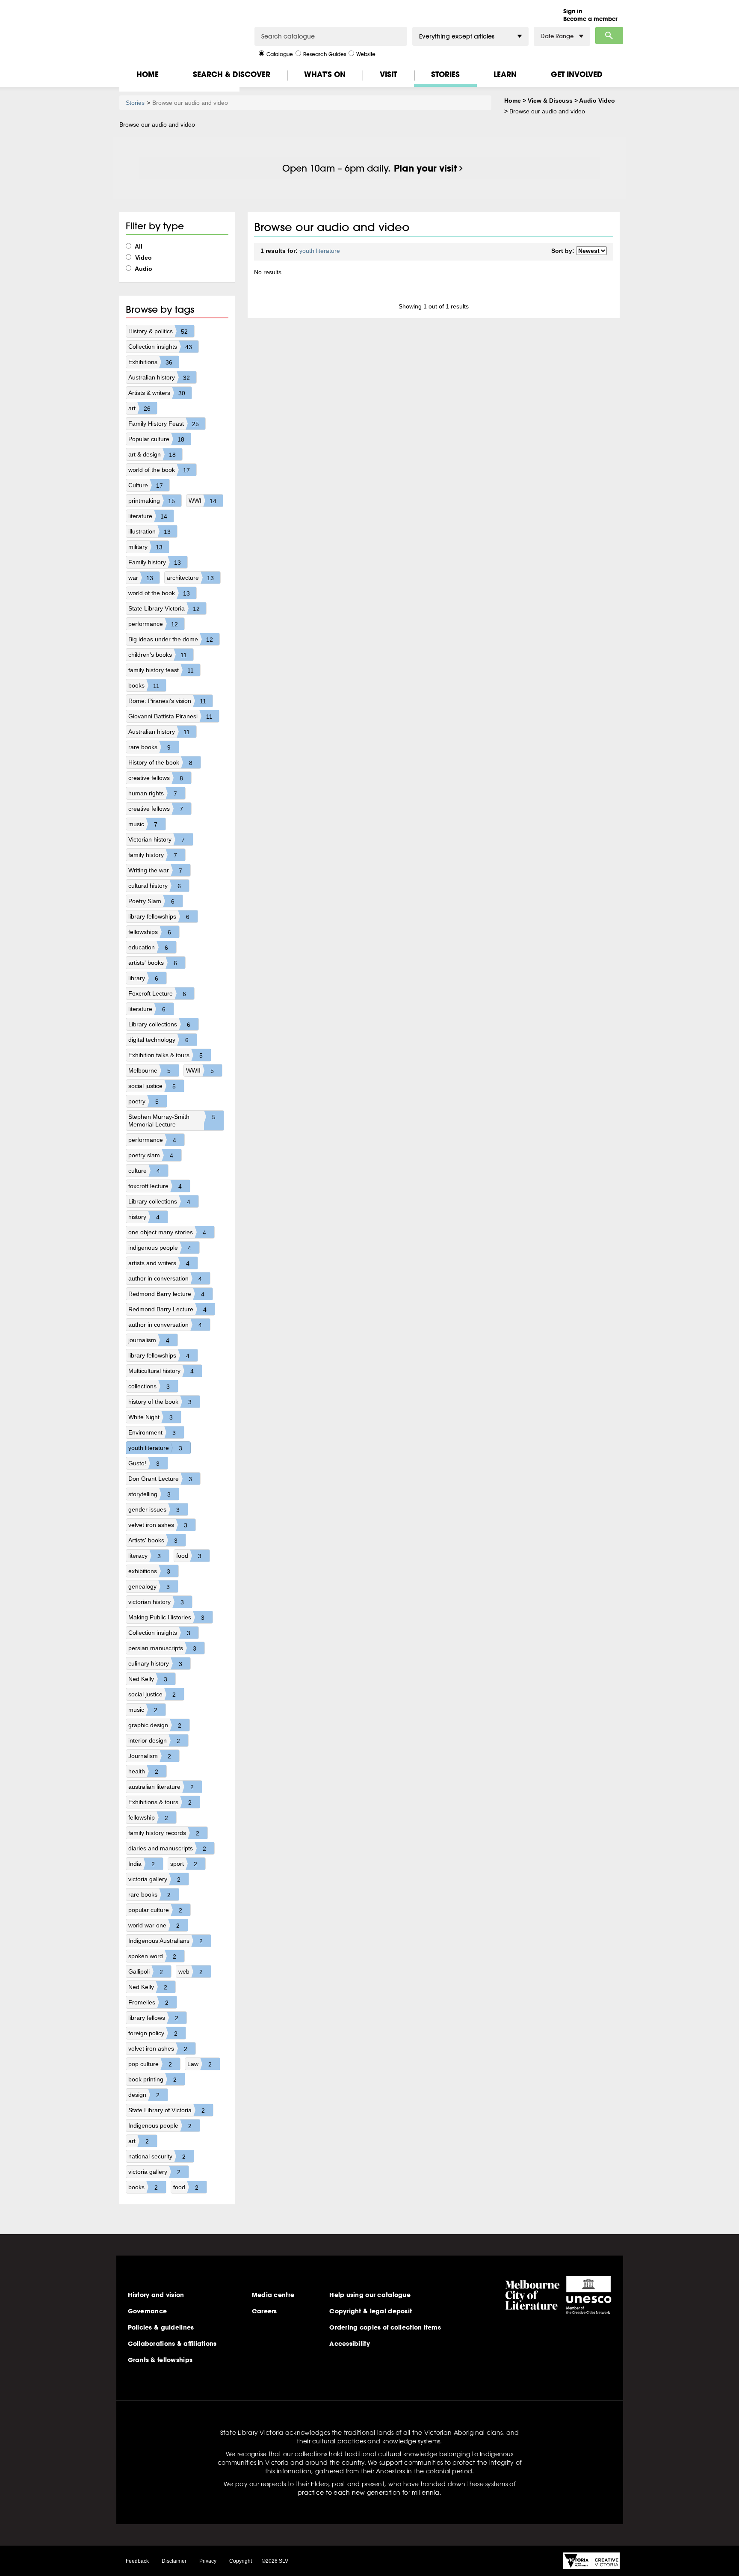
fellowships (150, 932)
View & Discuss (550, 101)
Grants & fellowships (160, 2360)
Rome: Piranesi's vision (167, 701)
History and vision (156, 2295)
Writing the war (155, 870)
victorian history (156, 1602)
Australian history (159, 378)
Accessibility (350, 2344)
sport (184, 1864)
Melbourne (149, 1071)
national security (157, 2157)
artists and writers (159, 1263)
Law (200, 2064)
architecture (190, 578)
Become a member (590, 19)
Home (148, 74)
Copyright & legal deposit (371, 2311)
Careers (265, 2311)
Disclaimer (174, 2561)
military (145, 547)
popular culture (155, 1910)
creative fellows (156, 778)
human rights (153, 793)
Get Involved (577, 74)
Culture (146, 485)
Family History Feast (164, 424)
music (143, 824)
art (139, 408)
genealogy (149, 1587)
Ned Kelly (148, 1679)
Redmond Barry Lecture (167, 1309)
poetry (143, 1101)
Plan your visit (425, 168)
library (143, 978)
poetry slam (151, 1155)
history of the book (160, 1402)
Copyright (241, 2561)
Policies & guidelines (161, 2327)
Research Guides (325, 54)
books (144, 686)
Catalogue (280, 54)
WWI (202, 501)
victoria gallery (154, 1879)
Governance (148, 2311)
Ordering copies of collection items (385, 2327)
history (144, 1217)
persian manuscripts (162, 1648)
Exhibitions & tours (160, 1802)
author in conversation (165, 1279)
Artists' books (153, 1540)
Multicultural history (161, 1371)
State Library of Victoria (167, 2110)
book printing (152, 2079)
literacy (145, 1556)
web (191, 1972)
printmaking (152, 501)
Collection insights (160, 347)
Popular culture (156, 439)
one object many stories (167, 1232)
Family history (155, 562)
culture (144, 1171)
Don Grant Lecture (160, 1479)
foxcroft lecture (155, 1186)
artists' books (153, 963)
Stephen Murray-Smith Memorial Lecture (172, 1121)
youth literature (155, 1448)
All (138, 246)
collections (149, 1386)
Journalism (150, 1756)
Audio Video (597, 101)
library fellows (153, 2018)
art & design (152, 455)
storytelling (149, 1494)
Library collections (159, 1024)
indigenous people (160, 1248)
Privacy (208, 2561)
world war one (154, 1925)
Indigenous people (160, 2126)
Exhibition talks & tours (166, 1055)
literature (148, 516)
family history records (164, 1833)
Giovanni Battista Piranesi (170, 716)
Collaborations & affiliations (172, 2344)
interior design (154, 1741)
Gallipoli (146, 1972)
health (143, 1771)
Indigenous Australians (166, 1941)
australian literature (161, 1787)
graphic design (155, 1725)
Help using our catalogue (370, 2295)
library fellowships (159, 917)
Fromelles (148, 2002)
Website (366, 54)
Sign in (573, 11)
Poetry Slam (151, 901)
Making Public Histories (166, 1617)
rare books (149, 747)
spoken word (152, 1956)
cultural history (155, 886)
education (148, 947)
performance (153, 624)
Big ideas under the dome (171, 639)
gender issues (154, 1510)
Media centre (273, 2295)
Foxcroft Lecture (157, 994)
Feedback (137, 2561)
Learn (505, 74)
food (189, 1556)
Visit (388, 74)
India (142, 1864)
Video (143, 258)
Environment (152, 1433)
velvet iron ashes (158, 1525)
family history (153, 855)
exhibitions (149, 1571)
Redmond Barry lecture (166, 1294)
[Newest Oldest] (591, 251)
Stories (445, 74)
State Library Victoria (164, 609)
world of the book (159, 470)
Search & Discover (232, 74)
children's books (158, 655)
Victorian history (157, 840)
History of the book (160, 763)
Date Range (557, 36)
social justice (152, 1086)
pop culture (150, 2064)
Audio (143, 269)
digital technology (158, 1040)
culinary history (155, 1664)
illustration (149, 532)
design (144, 2095)
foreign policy (153, 2033)
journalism (149, 1340)
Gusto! (144, 1463)
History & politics (158, 331)
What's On (325, 74)
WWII (200, 1071)
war (141, 578)
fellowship (148, 1818)
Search (609, 36)
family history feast (161, 670)
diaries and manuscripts (167, 1848)
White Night (151, 1417)
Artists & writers (157, 393)
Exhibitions (150, 362)
